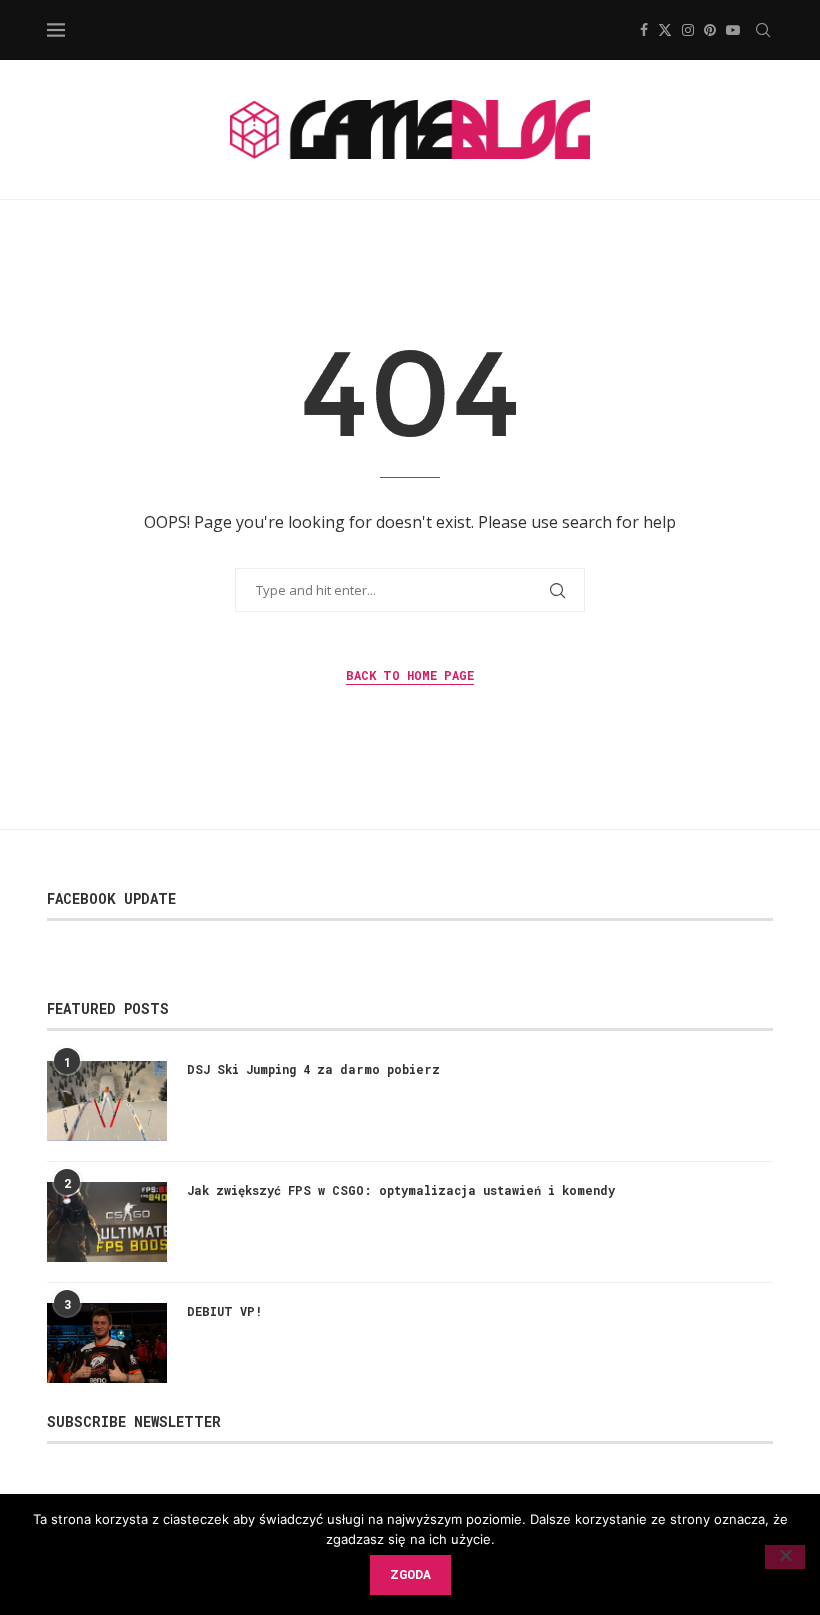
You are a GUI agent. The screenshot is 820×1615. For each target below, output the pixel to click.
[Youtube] (733, 30)
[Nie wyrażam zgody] (785, 1557)
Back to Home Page (410, 675)
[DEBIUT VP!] (107, 1343)
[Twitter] (665, 30)
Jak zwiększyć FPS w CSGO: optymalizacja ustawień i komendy (401, 1190)
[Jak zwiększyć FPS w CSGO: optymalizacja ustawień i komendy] (107, 1222)
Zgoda (410, 1574)
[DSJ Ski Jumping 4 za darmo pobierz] (107, 1101)
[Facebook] (644, 30)
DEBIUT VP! (224, 1311)
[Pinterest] (710, 30)
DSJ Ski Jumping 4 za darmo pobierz (313, 1069)
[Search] (763, 30)
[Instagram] (688, 30)
